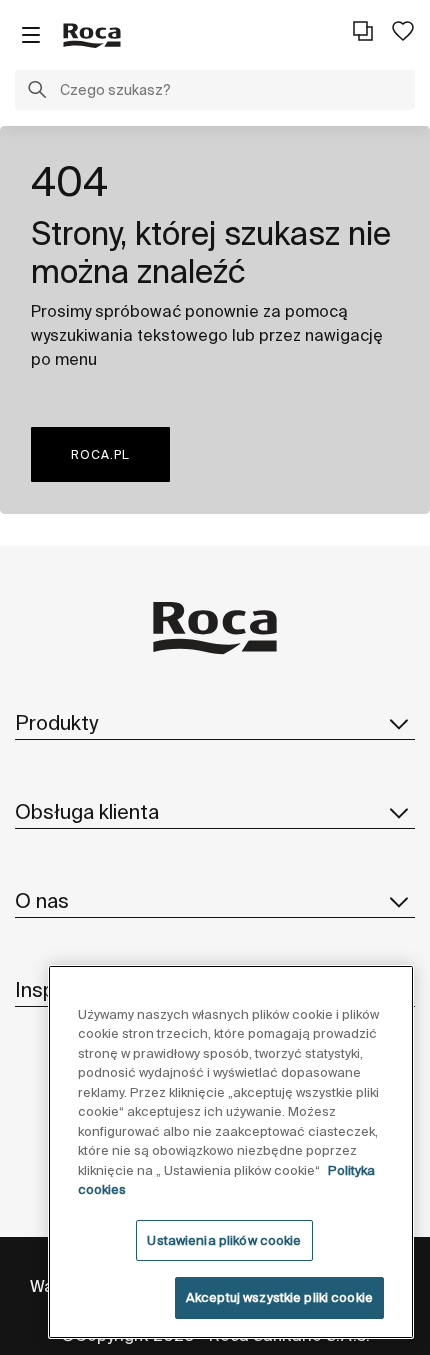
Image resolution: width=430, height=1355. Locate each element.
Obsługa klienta (87, 811)
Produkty (56, 722)
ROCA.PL (100, 454)
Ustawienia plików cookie (224, 1240)
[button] (37, 92)
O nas (42, 900)
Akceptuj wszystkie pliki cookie (279, 1297)
